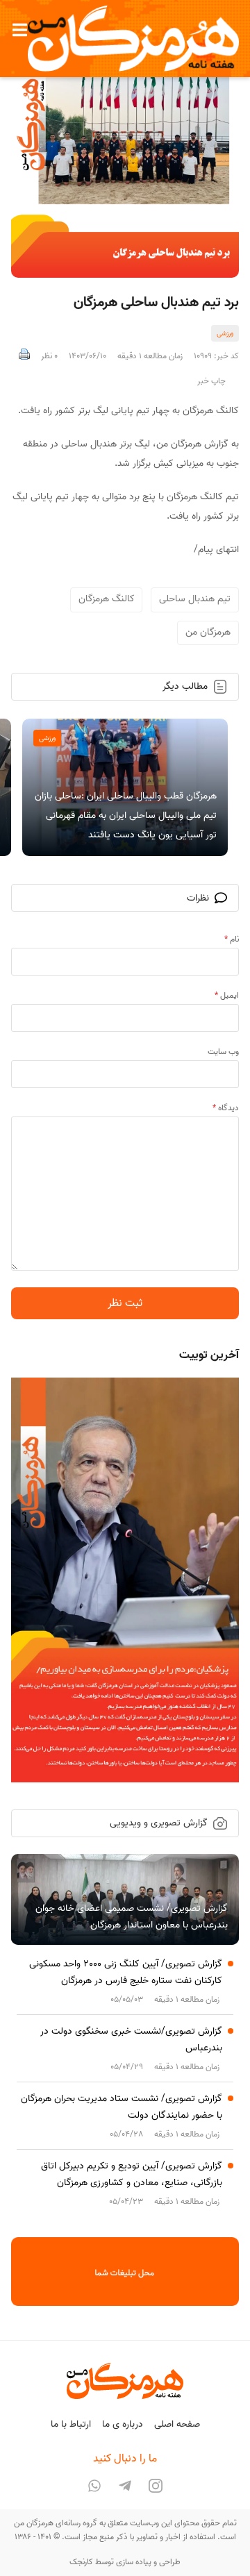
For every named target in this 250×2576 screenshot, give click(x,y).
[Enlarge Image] (125, 164)
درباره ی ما (123, 2424)
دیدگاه (226, 1108)
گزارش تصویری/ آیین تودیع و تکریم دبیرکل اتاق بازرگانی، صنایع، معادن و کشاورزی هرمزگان (132, 2174)
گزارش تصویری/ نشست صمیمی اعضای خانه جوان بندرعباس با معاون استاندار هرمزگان (132, 1917)
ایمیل (227, 995)
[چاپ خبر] (24, 356)
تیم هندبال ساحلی (195, 599)
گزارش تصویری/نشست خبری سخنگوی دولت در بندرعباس (131, 2040)
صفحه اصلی (177, 2424)
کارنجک (81, 2562)
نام (232, 939)
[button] (19, 30)
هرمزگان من (208, 632)
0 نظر (49, 356)
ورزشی (225, 333)
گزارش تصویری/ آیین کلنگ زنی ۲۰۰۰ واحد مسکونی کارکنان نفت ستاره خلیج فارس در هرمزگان (126, 1972)
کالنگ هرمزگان (107, 599)
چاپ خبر (211, 381)
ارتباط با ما (71, 2424)
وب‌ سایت (223, 1052)
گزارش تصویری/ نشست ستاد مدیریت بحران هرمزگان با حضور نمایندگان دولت (122, 2107)
